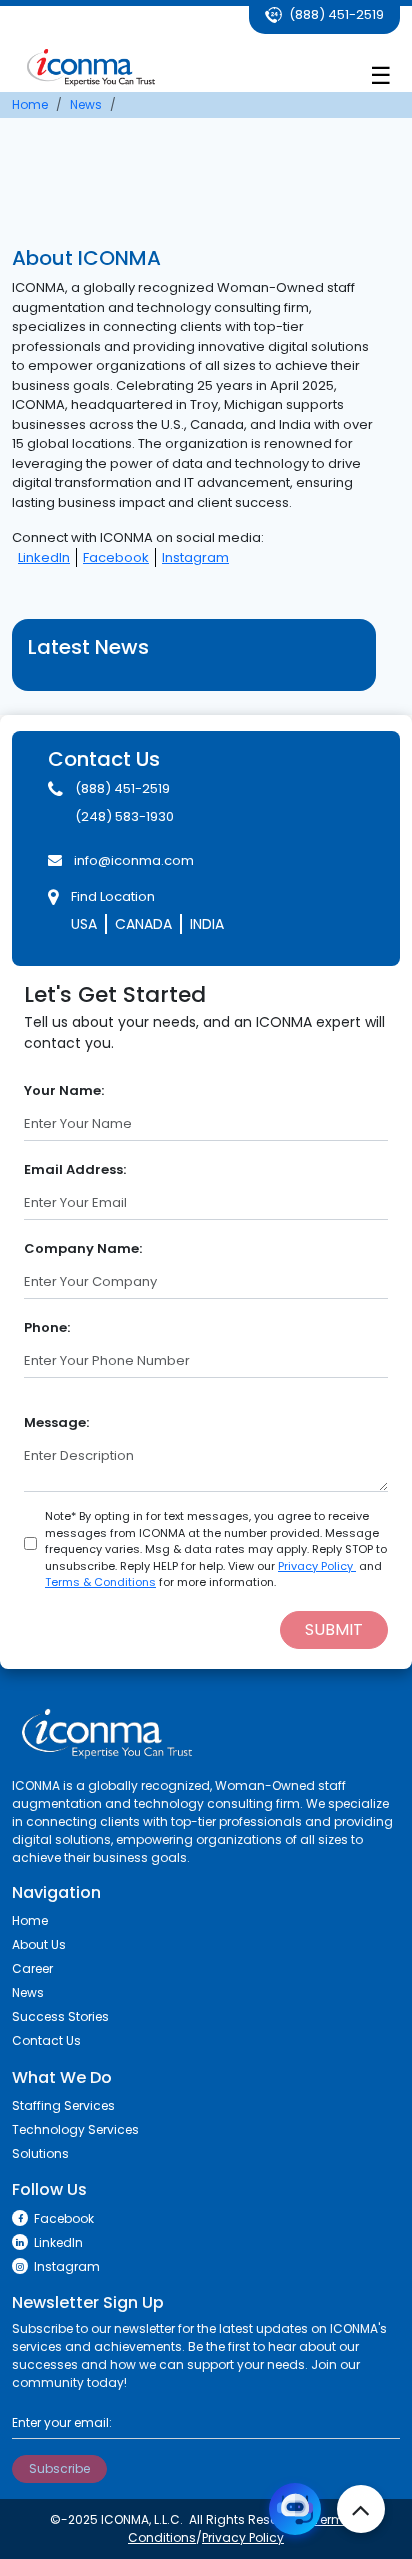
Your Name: (64, 1090)
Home (30, 1920)
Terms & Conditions (100, 1582)
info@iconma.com (134, 860)
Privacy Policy (317, 1566)
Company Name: (83, 1248)
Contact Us (46, 2040)
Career (32, 1968)
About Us (39, 1944)
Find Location (113, 896)
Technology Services (75, 2129)
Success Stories (60, 2016)
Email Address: (75, 1169)
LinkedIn (44, 557)
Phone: (47, 1327)
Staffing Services (63, 2105)
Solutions (40, 2153)
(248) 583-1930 (124, 816)
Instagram (195, 557)
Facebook (116, 557)
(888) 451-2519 (335, 14)
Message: (56, 1422)
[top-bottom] (361, 2509)
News (28, 1992)
